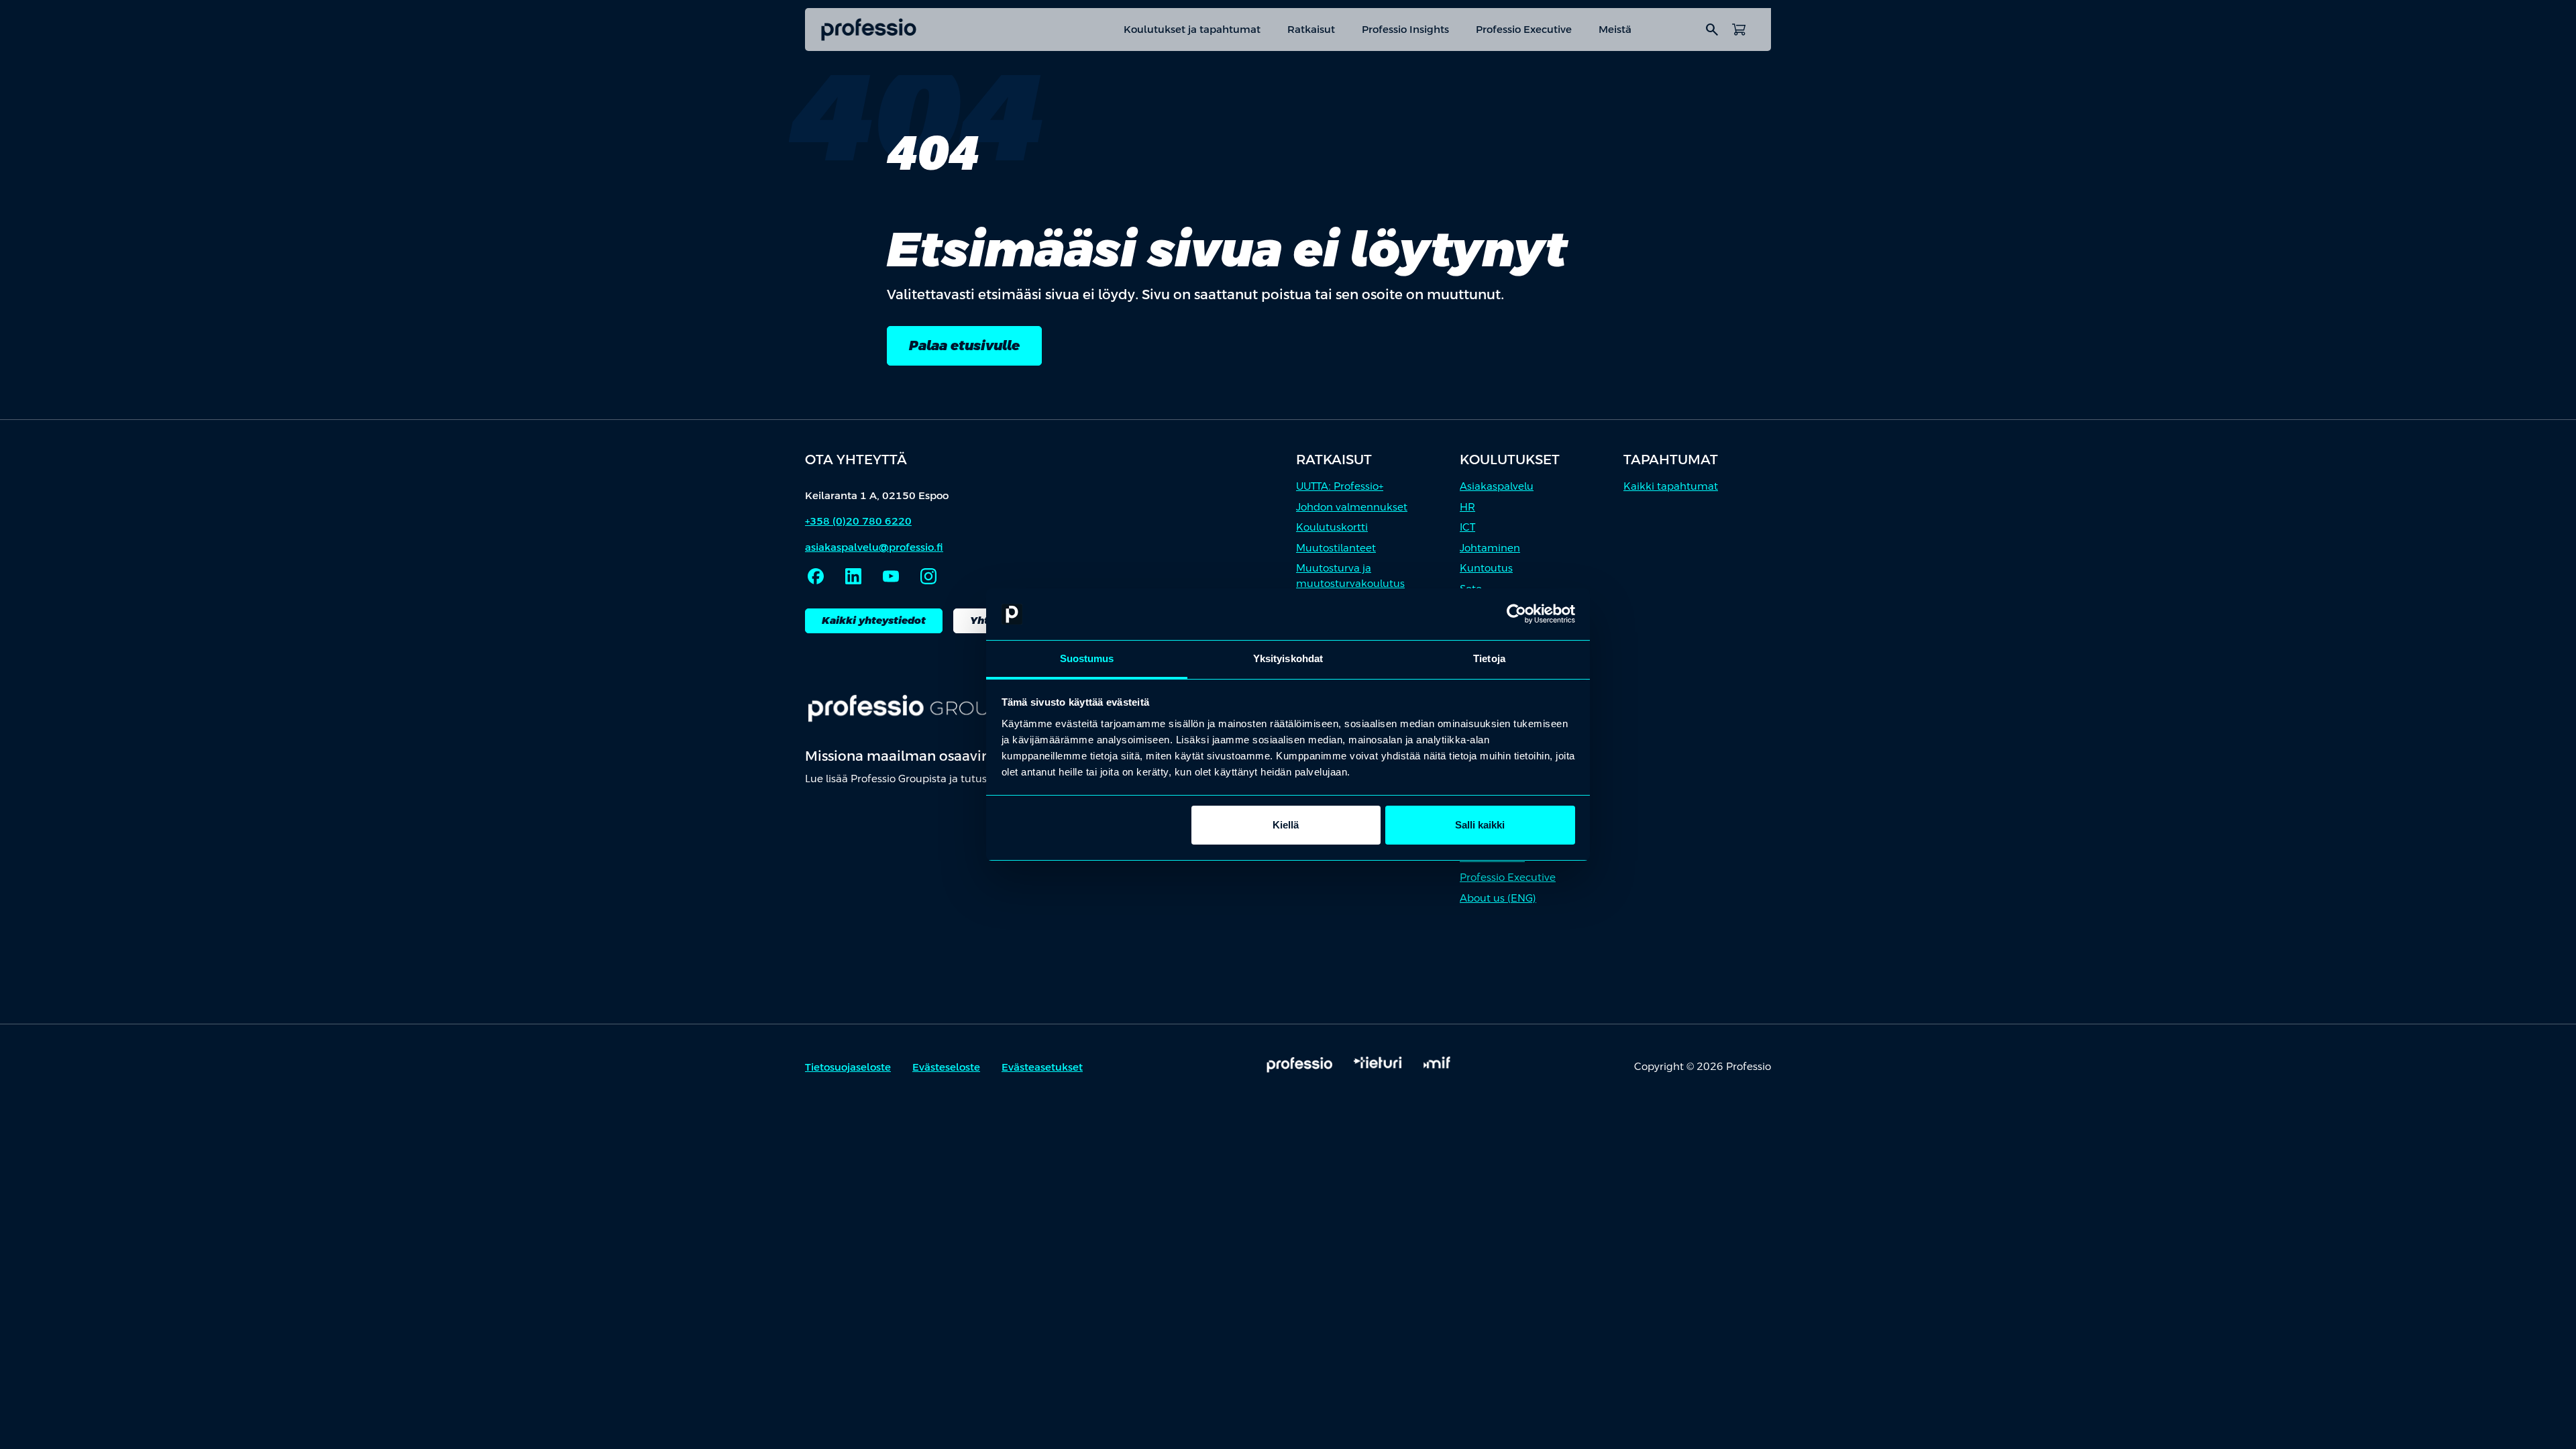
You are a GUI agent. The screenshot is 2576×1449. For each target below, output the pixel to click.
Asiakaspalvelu (1497, 486)
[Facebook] (816, 576)
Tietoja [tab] (1489, 658)
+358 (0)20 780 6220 (858, 521)
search (1712, 30)
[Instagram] (928, 576)
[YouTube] (891, 576)
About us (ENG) (1498, 898)
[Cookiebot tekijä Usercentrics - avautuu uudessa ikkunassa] (1516, 614)
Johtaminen (1490, 548)
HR (1467, 507)
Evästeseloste (946, 1067)
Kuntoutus (1486, 568)
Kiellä (1286, 825)
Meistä (1615, 29)
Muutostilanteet (1336, 548)
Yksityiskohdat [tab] (1288, 658)
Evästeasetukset (1042, 1067)
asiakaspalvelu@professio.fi (874, 547)
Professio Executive (1524, 29)
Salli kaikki (1480, 825)
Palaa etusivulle (964, 345)
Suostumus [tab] (1087, 658)
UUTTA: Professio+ (1340, 486)
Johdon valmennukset (1352, 507)
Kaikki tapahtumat (1671, 486)
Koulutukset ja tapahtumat (1192, 29)
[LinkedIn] (853, 576)
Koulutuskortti (1332, 527)
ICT (1467, 527)
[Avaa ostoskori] (1739, 30)
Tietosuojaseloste (848, 1067)
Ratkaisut (1311, 29)
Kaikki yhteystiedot (874, 620)
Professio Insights (1405, 29)
